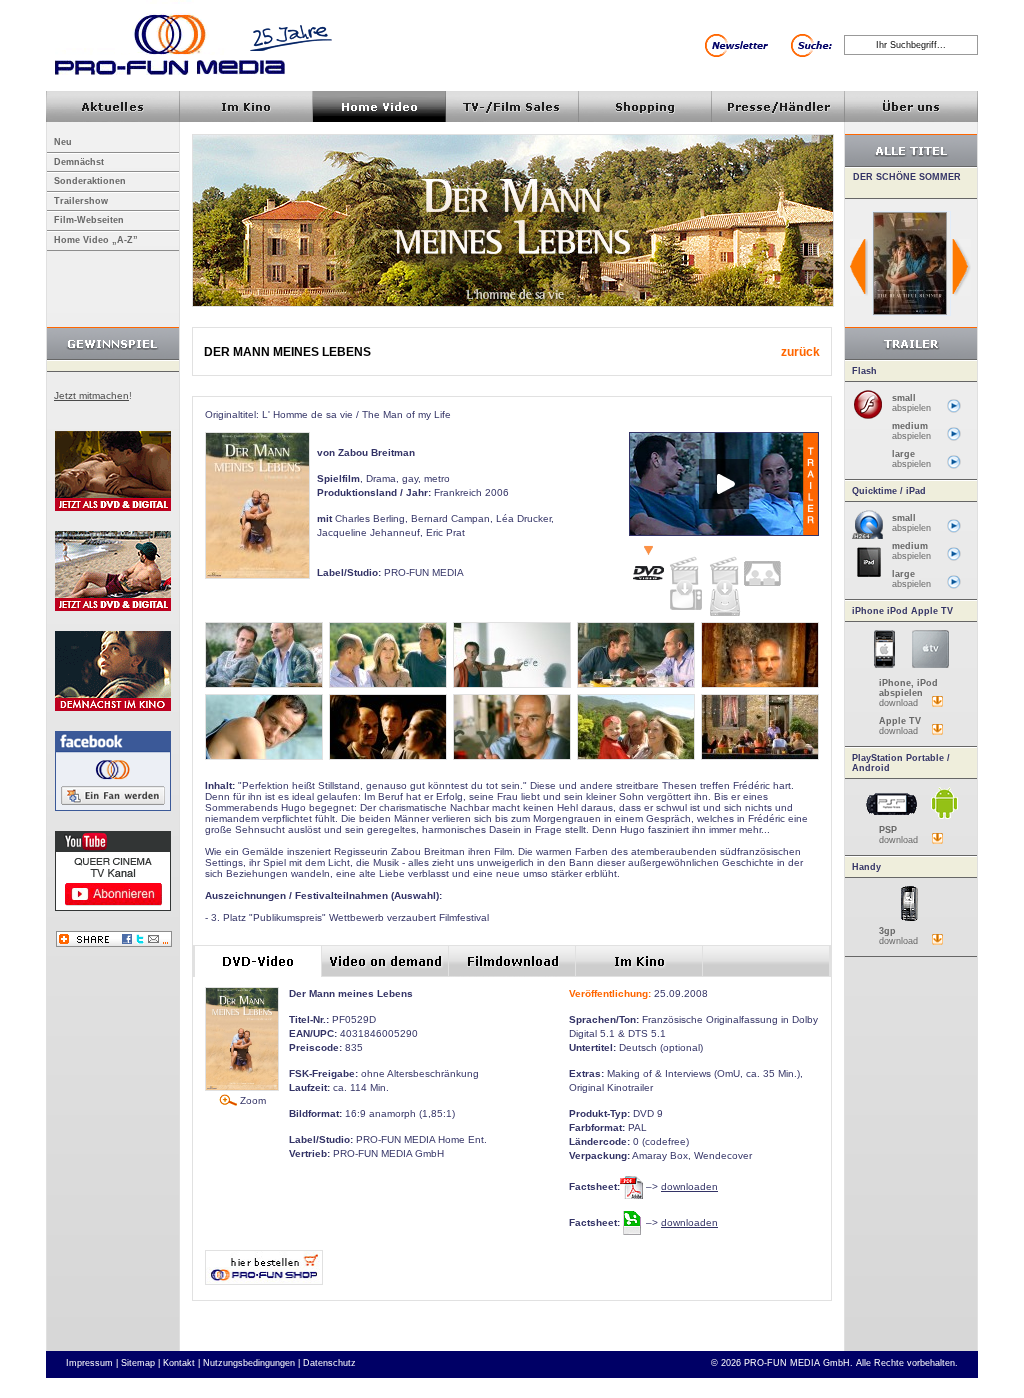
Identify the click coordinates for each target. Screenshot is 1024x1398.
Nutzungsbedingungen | (251, 1363)
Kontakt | (181, 1363)
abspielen (911, 403)
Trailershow (81, 201)
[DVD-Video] (648, 565)
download (908, 693)
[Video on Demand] (686, 578)
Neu (63, 142)
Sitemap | (140, 1363)
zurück (800, 352)
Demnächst (79, 162)
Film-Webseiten (89, 220)
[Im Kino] (762, 566)
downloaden (689, 1186)
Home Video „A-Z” (96, 240)
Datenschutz (329, 1363)
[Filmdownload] (724, 582)
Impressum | (92, 1363)
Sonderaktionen (90, 181)
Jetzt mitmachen (91, 395)
